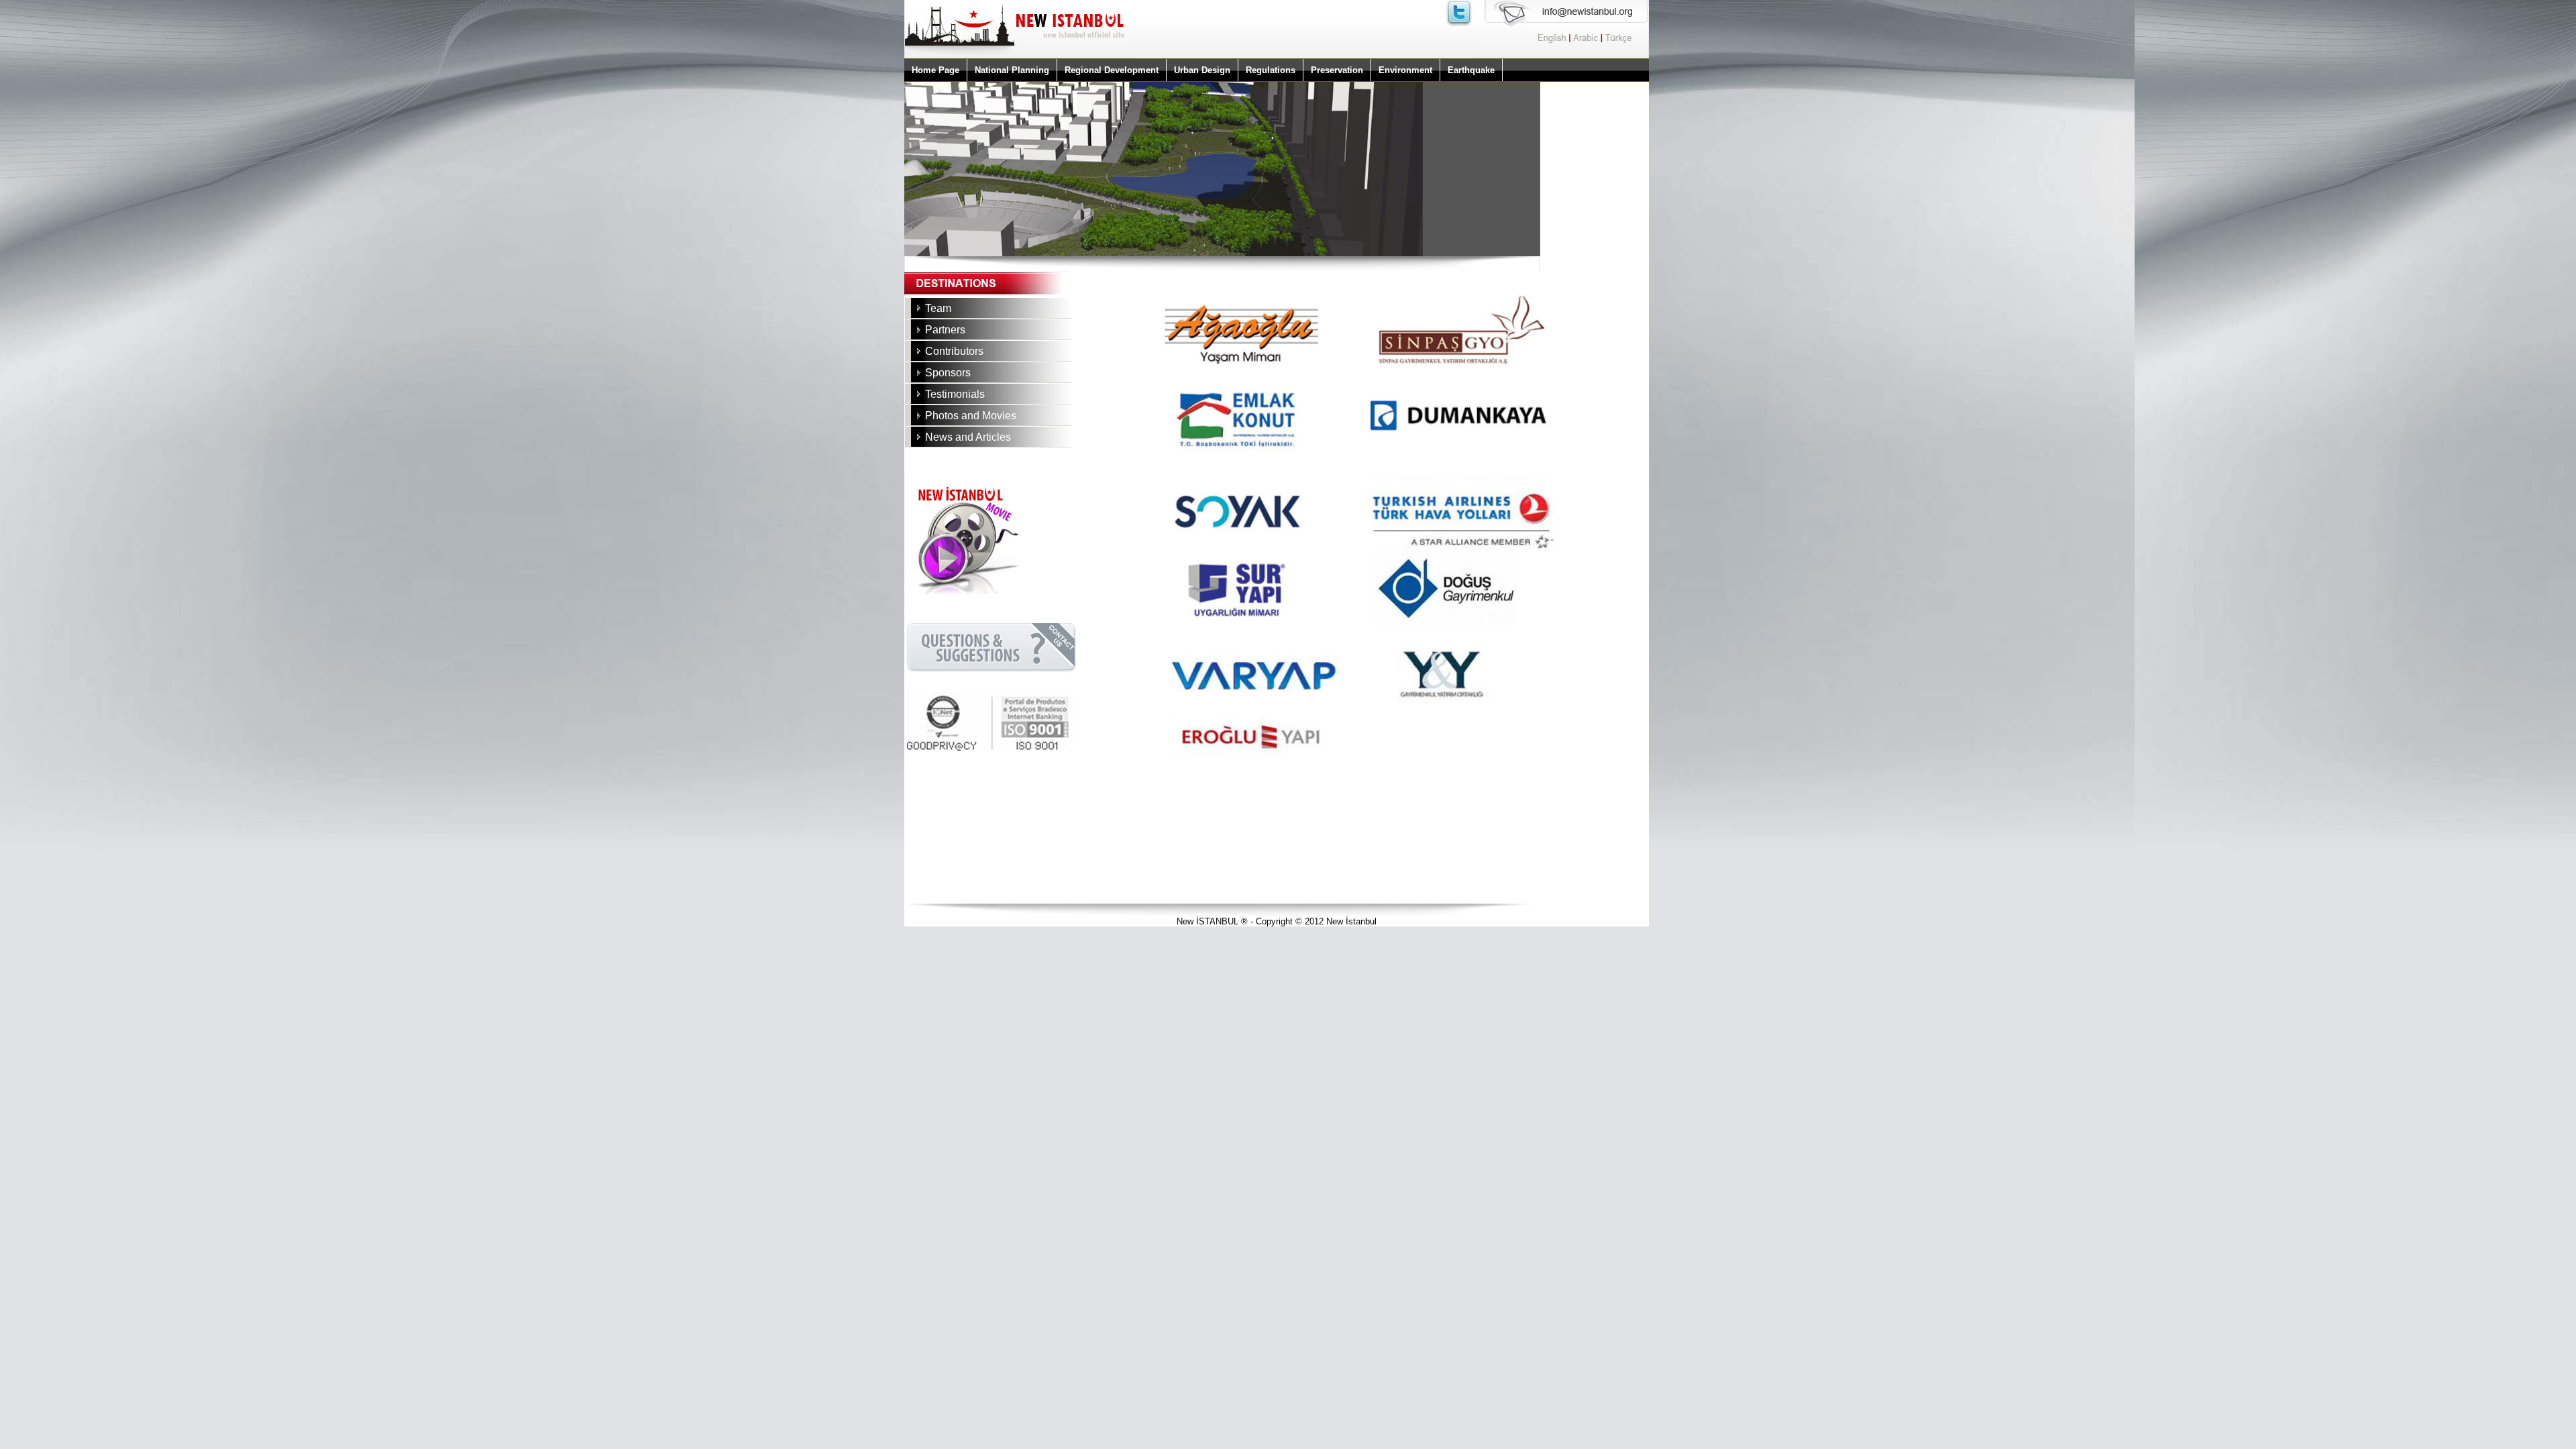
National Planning (1012, 70)
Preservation (1337, 70)
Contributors (954, 351)
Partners (945, 330)
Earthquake (1471, 70)
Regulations (1271, 70)
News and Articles (968, 437)
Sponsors (948, 373)
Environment (1405, 70)
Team (938, 308)
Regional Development (1112, 70)
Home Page (935, 70)
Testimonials (955, 394)
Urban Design (1202, 70)
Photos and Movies (971, 416)
